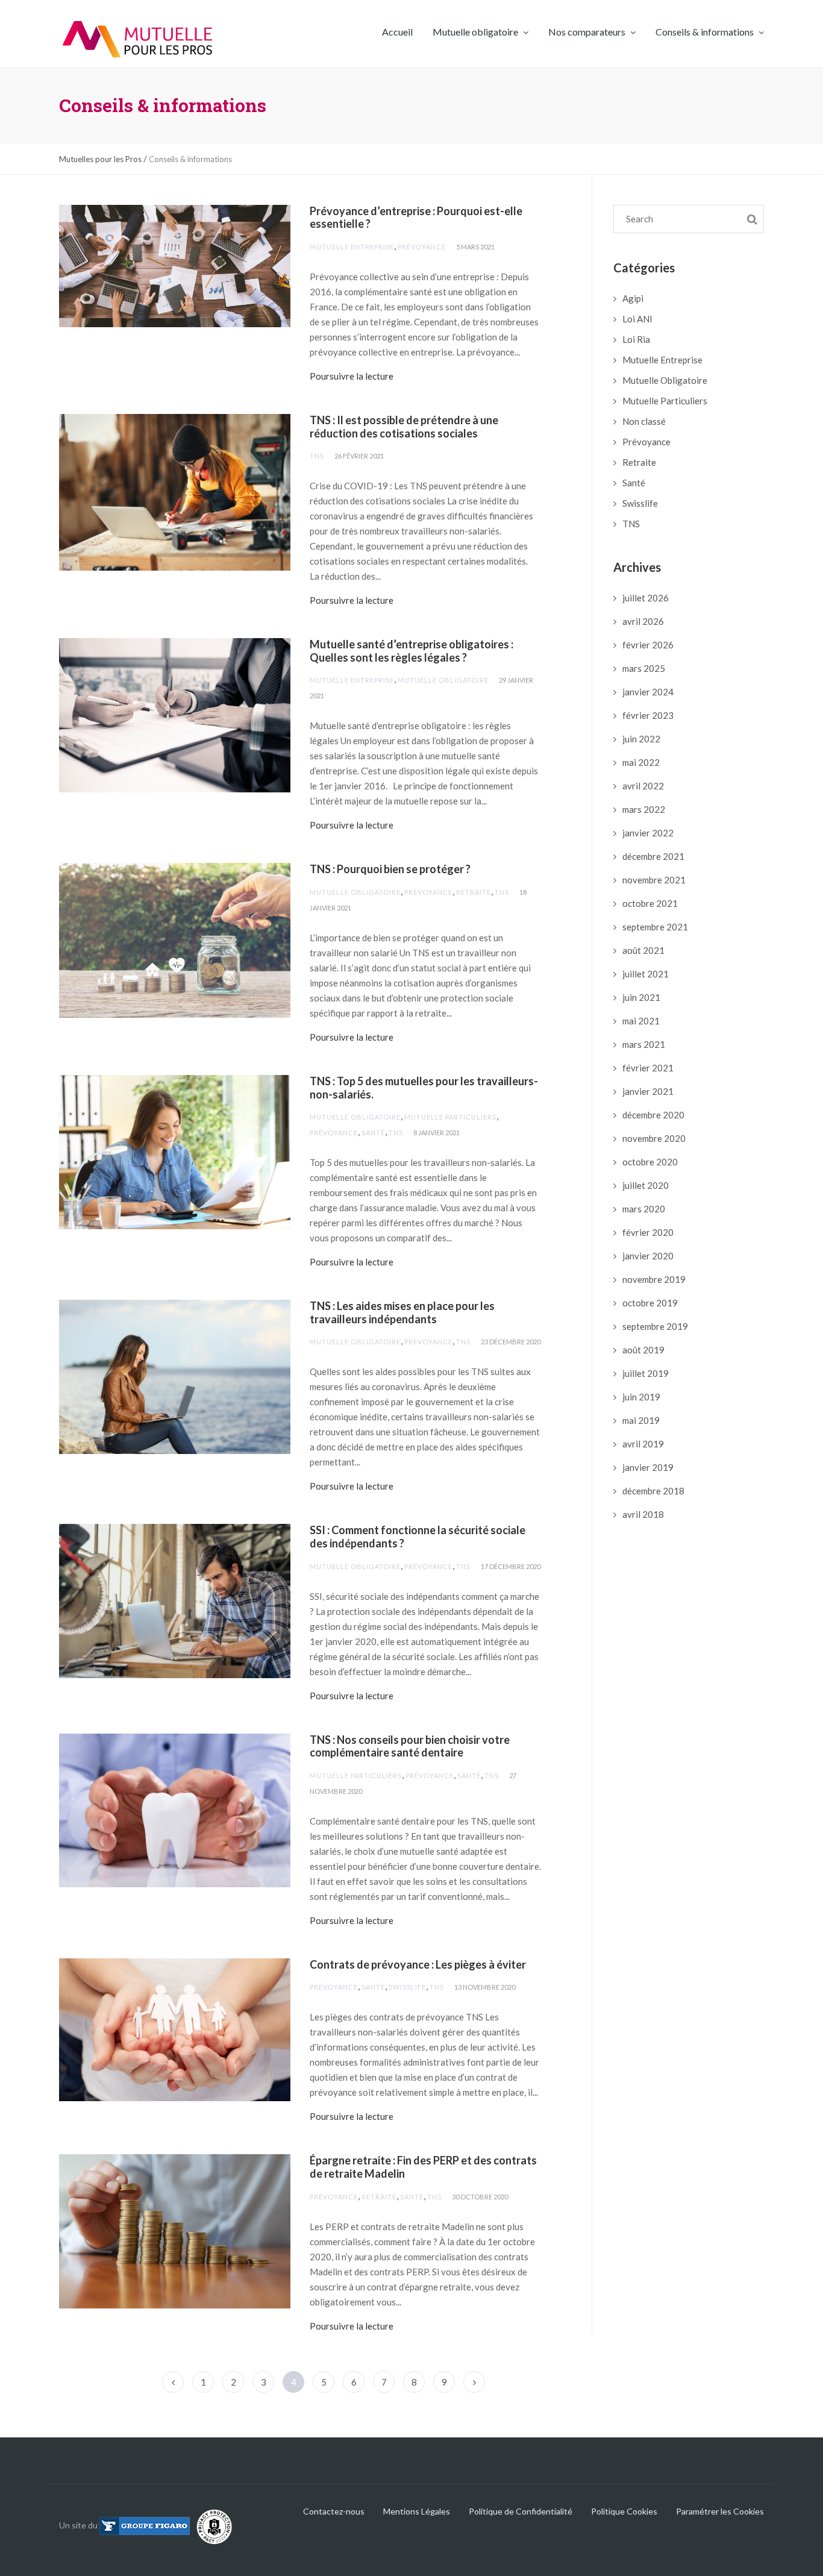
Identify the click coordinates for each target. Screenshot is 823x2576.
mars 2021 (644, 1044)
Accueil (397, 32)
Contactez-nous (334, 2511)
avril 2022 (643, 786)
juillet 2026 (646, 598)
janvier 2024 (648, 692)
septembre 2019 (655, 1326)
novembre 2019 (654, 1279)
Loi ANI (637, 319)
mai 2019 (641, 1420)
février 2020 (648, 1232)
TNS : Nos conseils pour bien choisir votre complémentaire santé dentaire (410, 1746)
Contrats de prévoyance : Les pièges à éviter (418, 1964)
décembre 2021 (653, 856)
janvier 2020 (648, 1256)
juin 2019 (641, 1397)
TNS (317, 456)
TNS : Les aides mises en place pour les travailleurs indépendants (402, 1312)
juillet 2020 (646, 1185)
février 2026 (648, 645)
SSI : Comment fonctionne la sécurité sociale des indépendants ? (418, 1537)
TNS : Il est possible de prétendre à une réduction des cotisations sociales (404, 427)
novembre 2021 (654, 880)
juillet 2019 (646, 1373)
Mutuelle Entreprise (352, 247)
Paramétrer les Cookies (720, 2511)
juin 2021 (641, 997)
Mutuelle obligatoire (476, 32)
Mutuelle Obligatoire (443, 680)
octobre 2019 (650, 1303)
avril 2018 (643, 1514)
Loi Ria (636, 339)
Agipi (633, 298)
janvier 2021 (648, 1091)
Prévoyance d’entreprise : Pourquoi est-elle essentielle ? (416, 218)
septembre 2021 (655, 927)
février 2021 (648, 1068)
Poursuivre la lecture (352, 376)
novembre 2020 (654, 1138)
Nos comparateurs (588, 32)
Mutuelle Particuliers (450, 1117)
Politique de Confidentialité (521, 2511)
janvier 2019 (648, 1467)
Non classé (644, 421)
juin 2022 (641, 739)
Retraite (474, 892)
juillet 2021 (646, 974)
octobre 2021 (650, 903)
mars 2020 (644, 1209)
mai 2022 (641, 762)
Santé (373, 1133)
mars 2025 (644, 668)
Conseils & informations (706, 32)
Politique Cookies (624, 2511)
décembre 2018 (653, 1491)
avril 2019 (643, 1444)
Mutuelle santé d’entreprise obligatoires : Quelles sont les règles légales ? (411, 651)
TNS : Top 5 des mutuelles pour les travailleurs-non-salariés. (424, 1088)
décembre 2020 (653, 1115)
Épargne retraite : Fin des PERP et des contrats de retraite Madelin (423, 2167)
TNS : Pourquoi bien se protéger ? (390, 869)
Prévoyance (422, 247)
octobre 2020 (650, 1162)
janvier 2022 (648, 833)
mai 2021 (641, 1021)
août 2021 (643, 950)
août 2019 (643, 1350)
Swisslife (407, 1987)
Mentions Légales (417, 2511)
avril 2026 (643, 621)
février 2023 (648, 715)
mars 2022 (644, 809)
